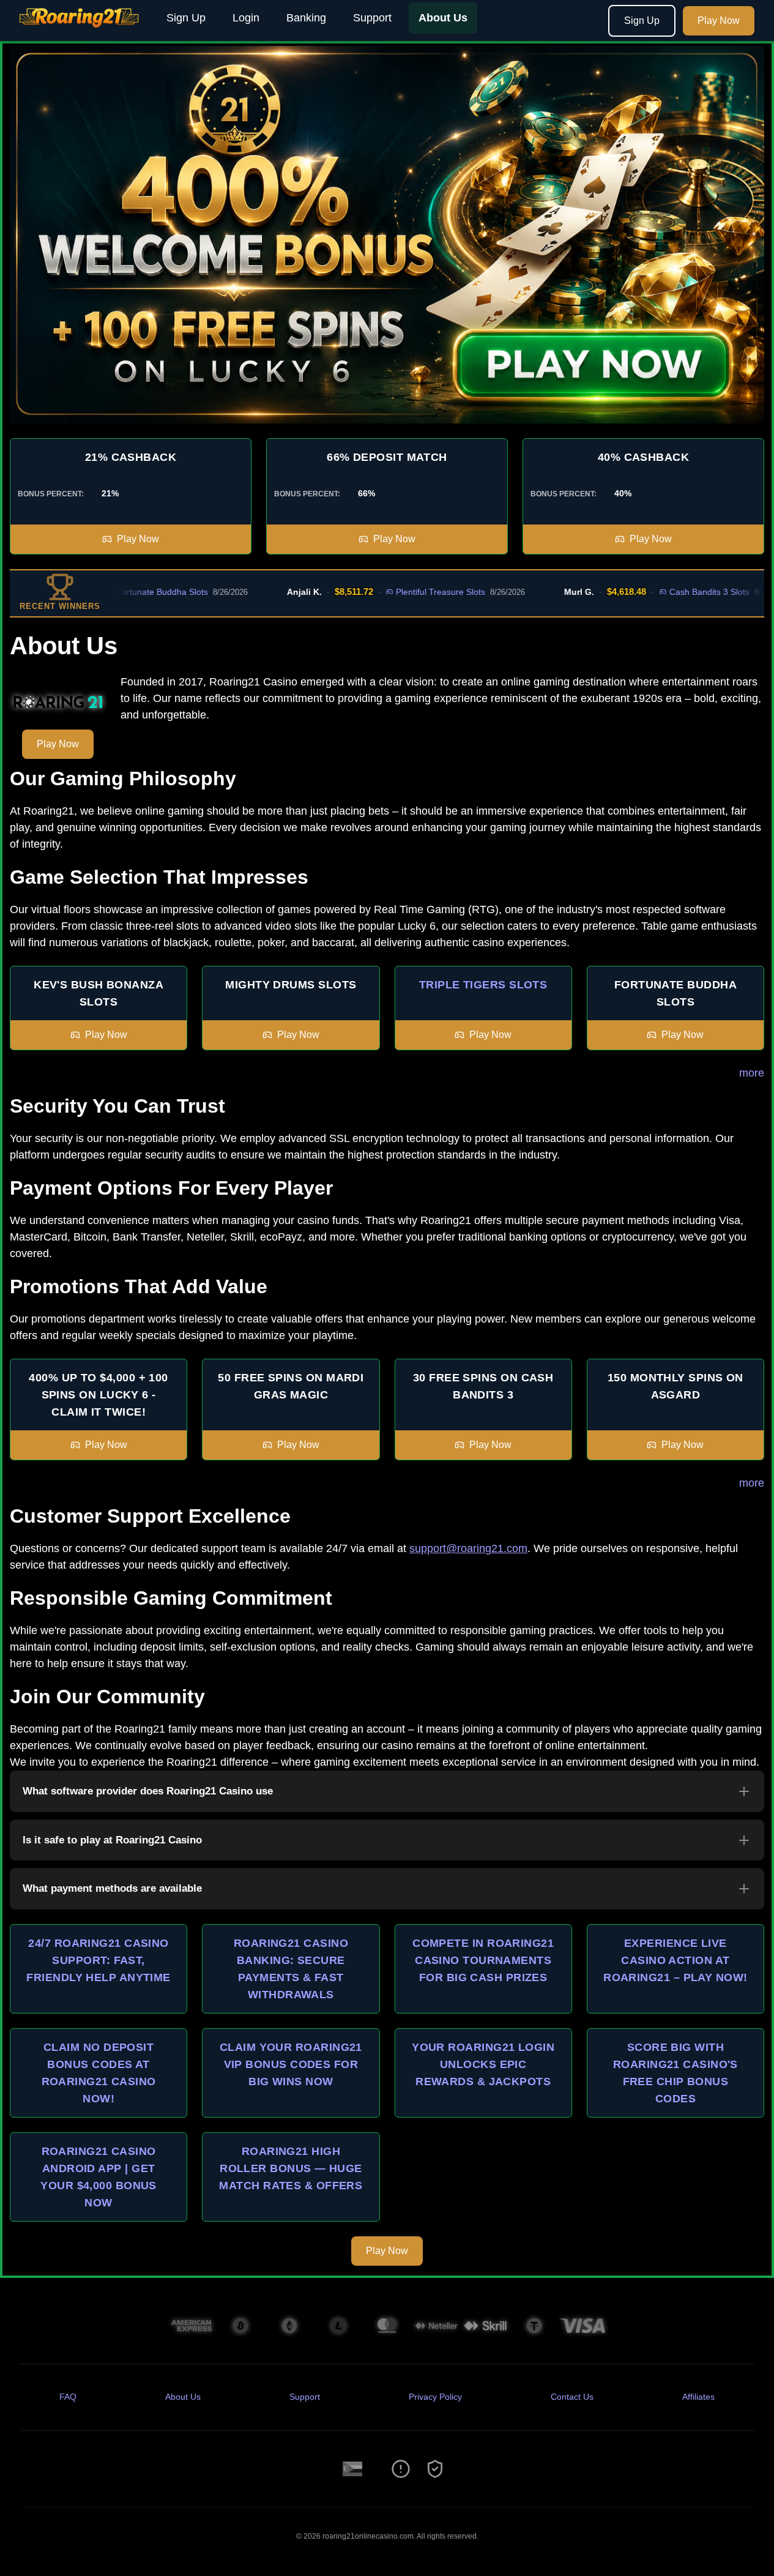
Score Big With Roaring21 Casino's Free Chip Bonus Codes (675, 2073)
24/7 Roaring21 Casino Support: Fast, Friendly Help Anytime (98, 1960)
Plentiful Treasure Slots (396, 592)
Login (246, 18)
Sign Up (186, 18)
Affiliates (698, 2397)
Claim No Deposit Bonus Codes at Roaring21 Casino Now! (99, 2073)
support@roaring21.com (468, 1548)
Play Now (719, 21)
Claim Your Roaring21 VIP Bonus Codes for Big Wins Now (291, 2064)
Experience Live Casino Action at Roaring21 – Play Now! (675, 1960)
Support (372, 18)
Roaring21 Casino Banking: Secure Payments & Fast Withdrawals (291, 1969)
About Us (443, 18)
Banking (306, 18)
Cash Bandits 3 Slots (665, 592)
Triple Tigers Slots (483, 985)
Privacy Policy (435, 2397)
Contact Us (572, 2397)
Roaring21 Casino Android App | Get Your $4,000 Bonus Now (99, 2177)
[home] (81, 32)
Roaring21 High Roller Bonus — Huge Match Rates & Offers (291, 2168)
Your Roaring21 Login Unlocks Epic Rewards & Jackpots (483, 2064)
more (752, 1073)
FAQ (68, 2397)
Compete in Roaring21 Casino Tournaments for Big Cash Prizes (483, 1960)
